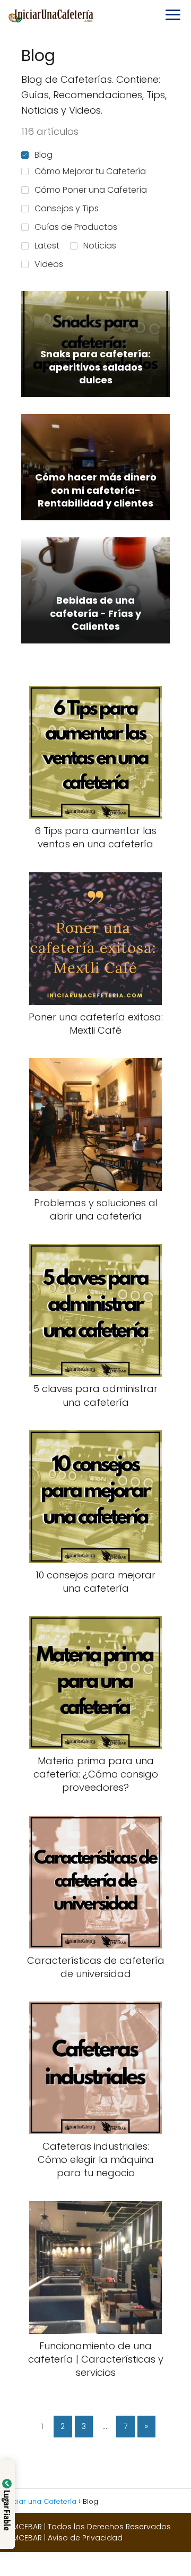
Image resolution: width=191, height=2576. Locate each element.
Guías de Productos (76, 227)
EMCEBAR (25, 2527)
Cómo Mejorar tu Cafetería (90, 171)
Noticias (100, 246)
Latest (47, 246)
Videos (49, 264)
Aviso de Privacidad (85, 2538)
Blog (44, 155)
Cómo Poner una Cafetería (91, 190)
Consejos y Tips (67, 208)
